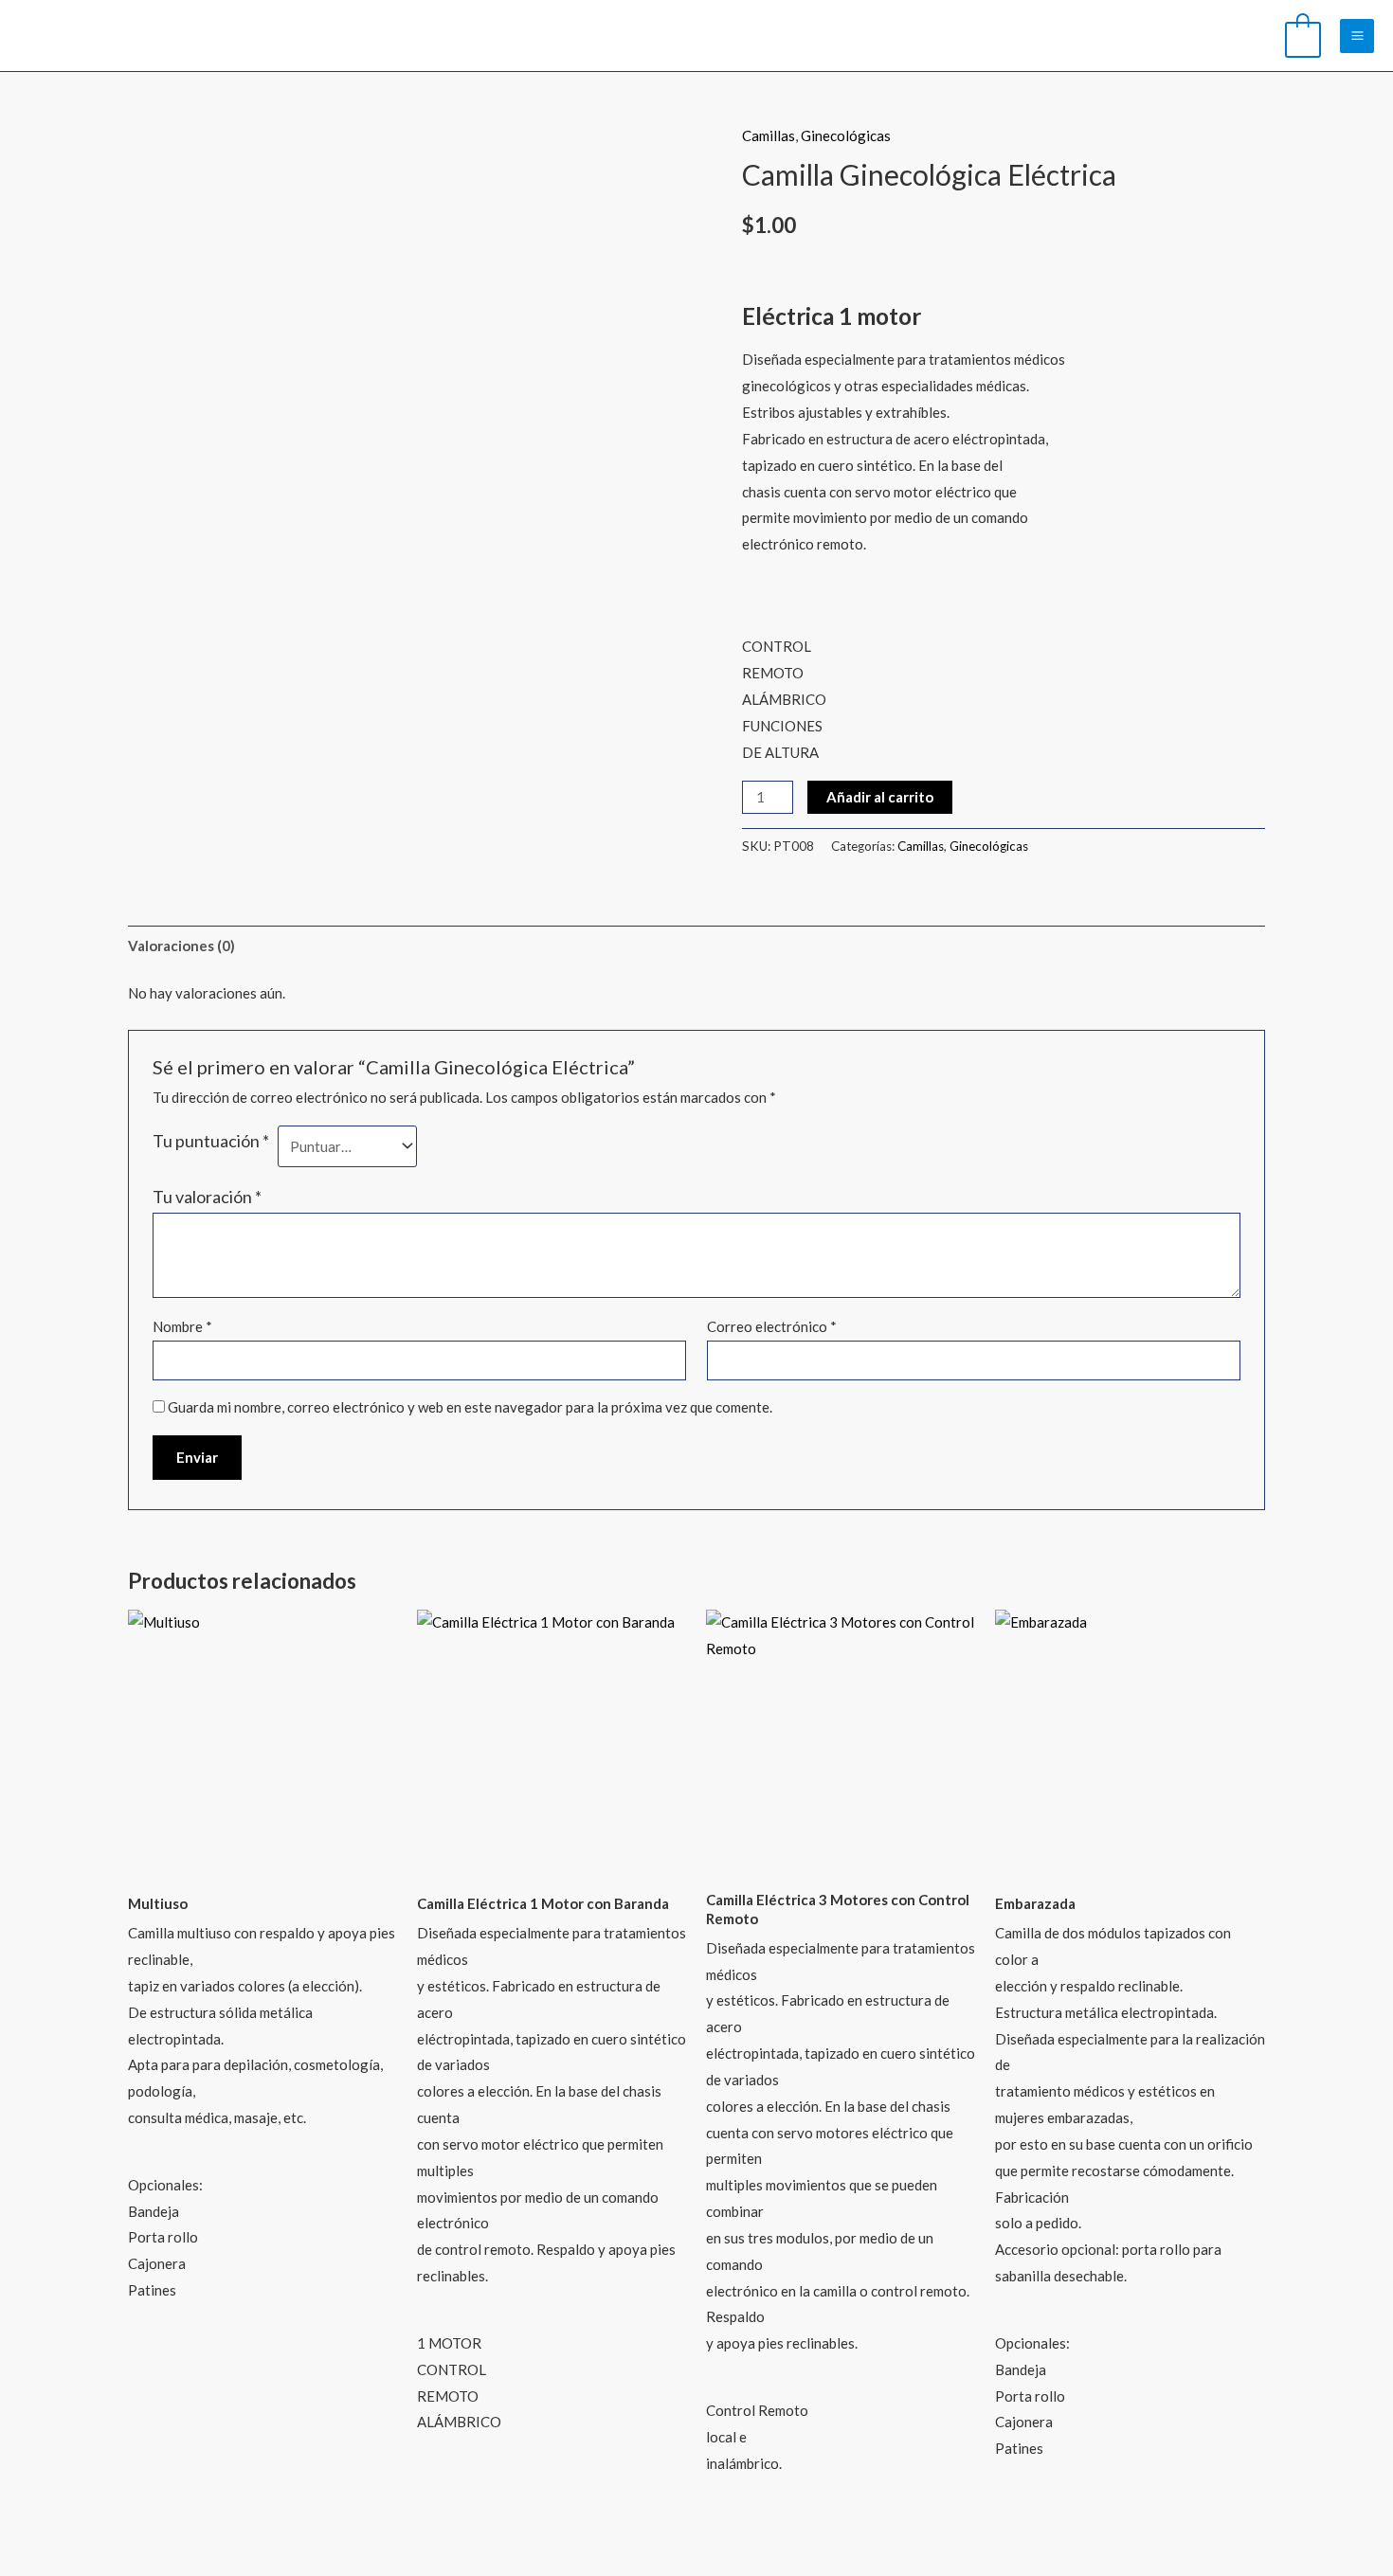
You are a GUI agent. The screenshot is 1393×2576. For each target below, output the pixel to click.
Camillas (769, 135)
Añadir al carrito (880, 797)
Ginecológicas (846, 135)
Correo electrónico (772, 1326)
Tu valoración (207, 1197)
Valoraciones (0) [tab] (181, 946)
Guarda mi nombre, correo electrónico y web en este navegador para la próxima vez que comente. (470, 1407)
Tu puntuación (211, 1141)
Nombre (182, 1326)
